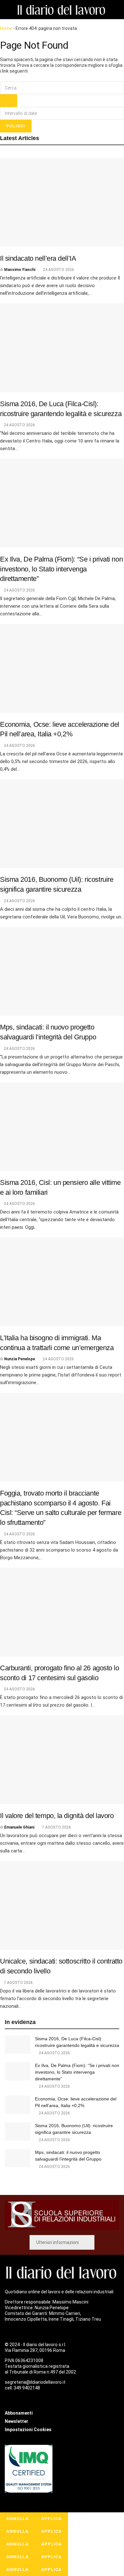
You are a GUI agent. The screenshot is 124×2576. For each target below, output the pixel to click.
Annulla (17, 2519)
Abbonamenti (19, 2413)
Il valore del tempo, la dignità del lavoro (57, 1816)
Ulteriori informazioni (58, 2242)
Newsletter (17, 2421)
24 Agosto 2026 (58, 270)
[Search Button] (117, 10)
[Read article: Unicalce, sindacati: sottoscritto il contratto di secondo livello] (62, 1905)
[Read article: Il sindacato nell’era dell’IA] (62, 202)
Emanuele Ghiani (19, 1827)
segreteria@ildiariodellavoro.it (35, 2382)
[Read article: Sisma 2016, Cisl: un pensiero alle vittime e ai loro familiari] (62, 1127)
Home (6, 28)
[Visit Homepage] (62, 10)
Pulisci (16, 126)
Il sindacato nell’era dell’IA (38, 258)
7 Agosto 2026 (56, 1827)
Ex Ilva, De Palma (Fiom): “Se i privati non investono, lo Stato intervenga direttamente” (61, 569)
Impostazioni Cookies (28, 2430)
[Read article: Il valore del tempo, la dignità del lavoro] (62, 1760)
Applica (52, 2519)
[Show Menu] (7, 10)
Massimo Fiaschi (20, 270)
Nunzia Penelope (20, 1359)
